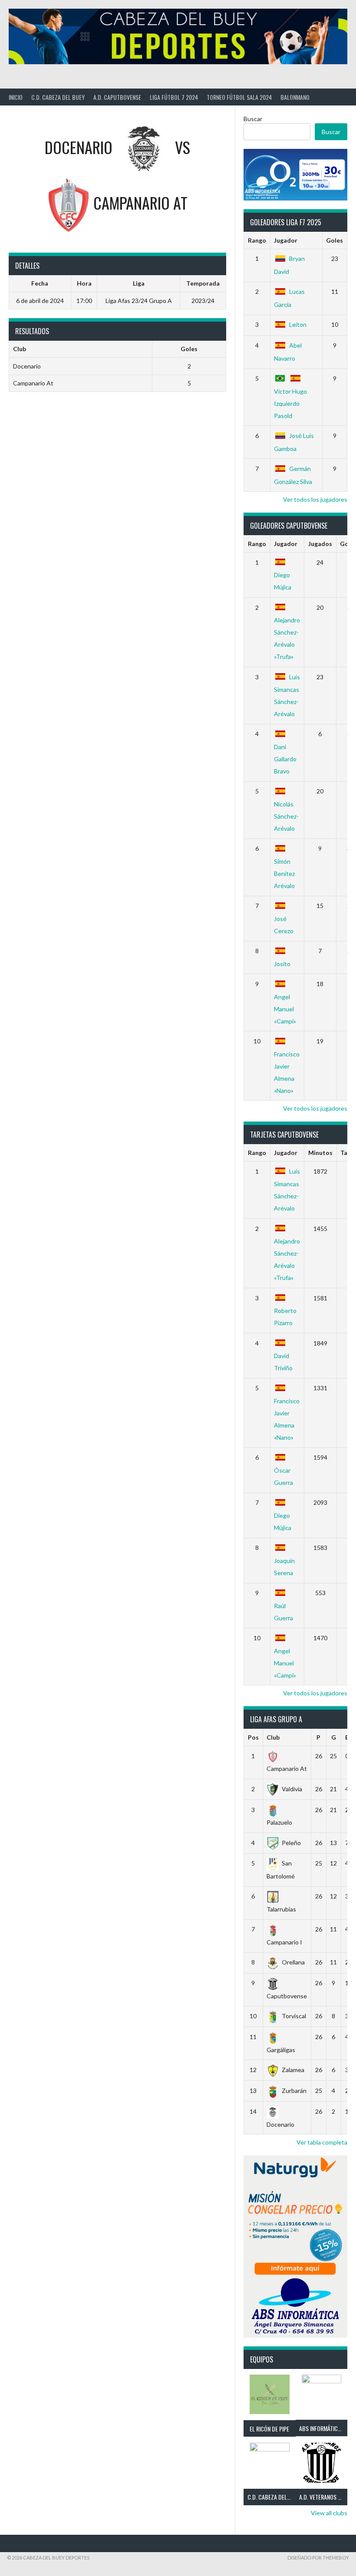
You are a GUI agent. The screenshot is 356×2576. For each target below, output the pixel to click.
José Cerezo (284, 924)
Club (273, 1737)
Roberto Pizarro (285, 1317)
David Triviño (283, 1362)
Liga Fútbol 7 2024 (174, 97)
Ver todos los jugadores (315, 499)
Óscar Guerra (283, 1476)
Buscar (253, 119)
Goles (335, 240)
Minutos (320, 1153)
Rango (257, 240)
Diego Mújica (283, 581)
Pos (253, 1737)
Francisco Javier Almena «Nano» (287, 1072)
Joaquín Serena (284, 1566)
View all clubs (329, 2513)
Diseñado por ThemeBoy (318, 2558)
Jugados (320, 544)
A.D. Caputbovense (117, 97)
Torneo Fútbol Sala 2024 (239, 97)
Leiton (298, 324)
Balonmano (295, 97)
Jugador (286, 240)
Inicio (16, 97)
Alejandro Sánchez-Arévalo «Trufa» (287, 638)
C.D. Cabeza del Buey (58, 97)
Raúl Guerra (283, 1612)
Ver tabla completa (322, 2142)
